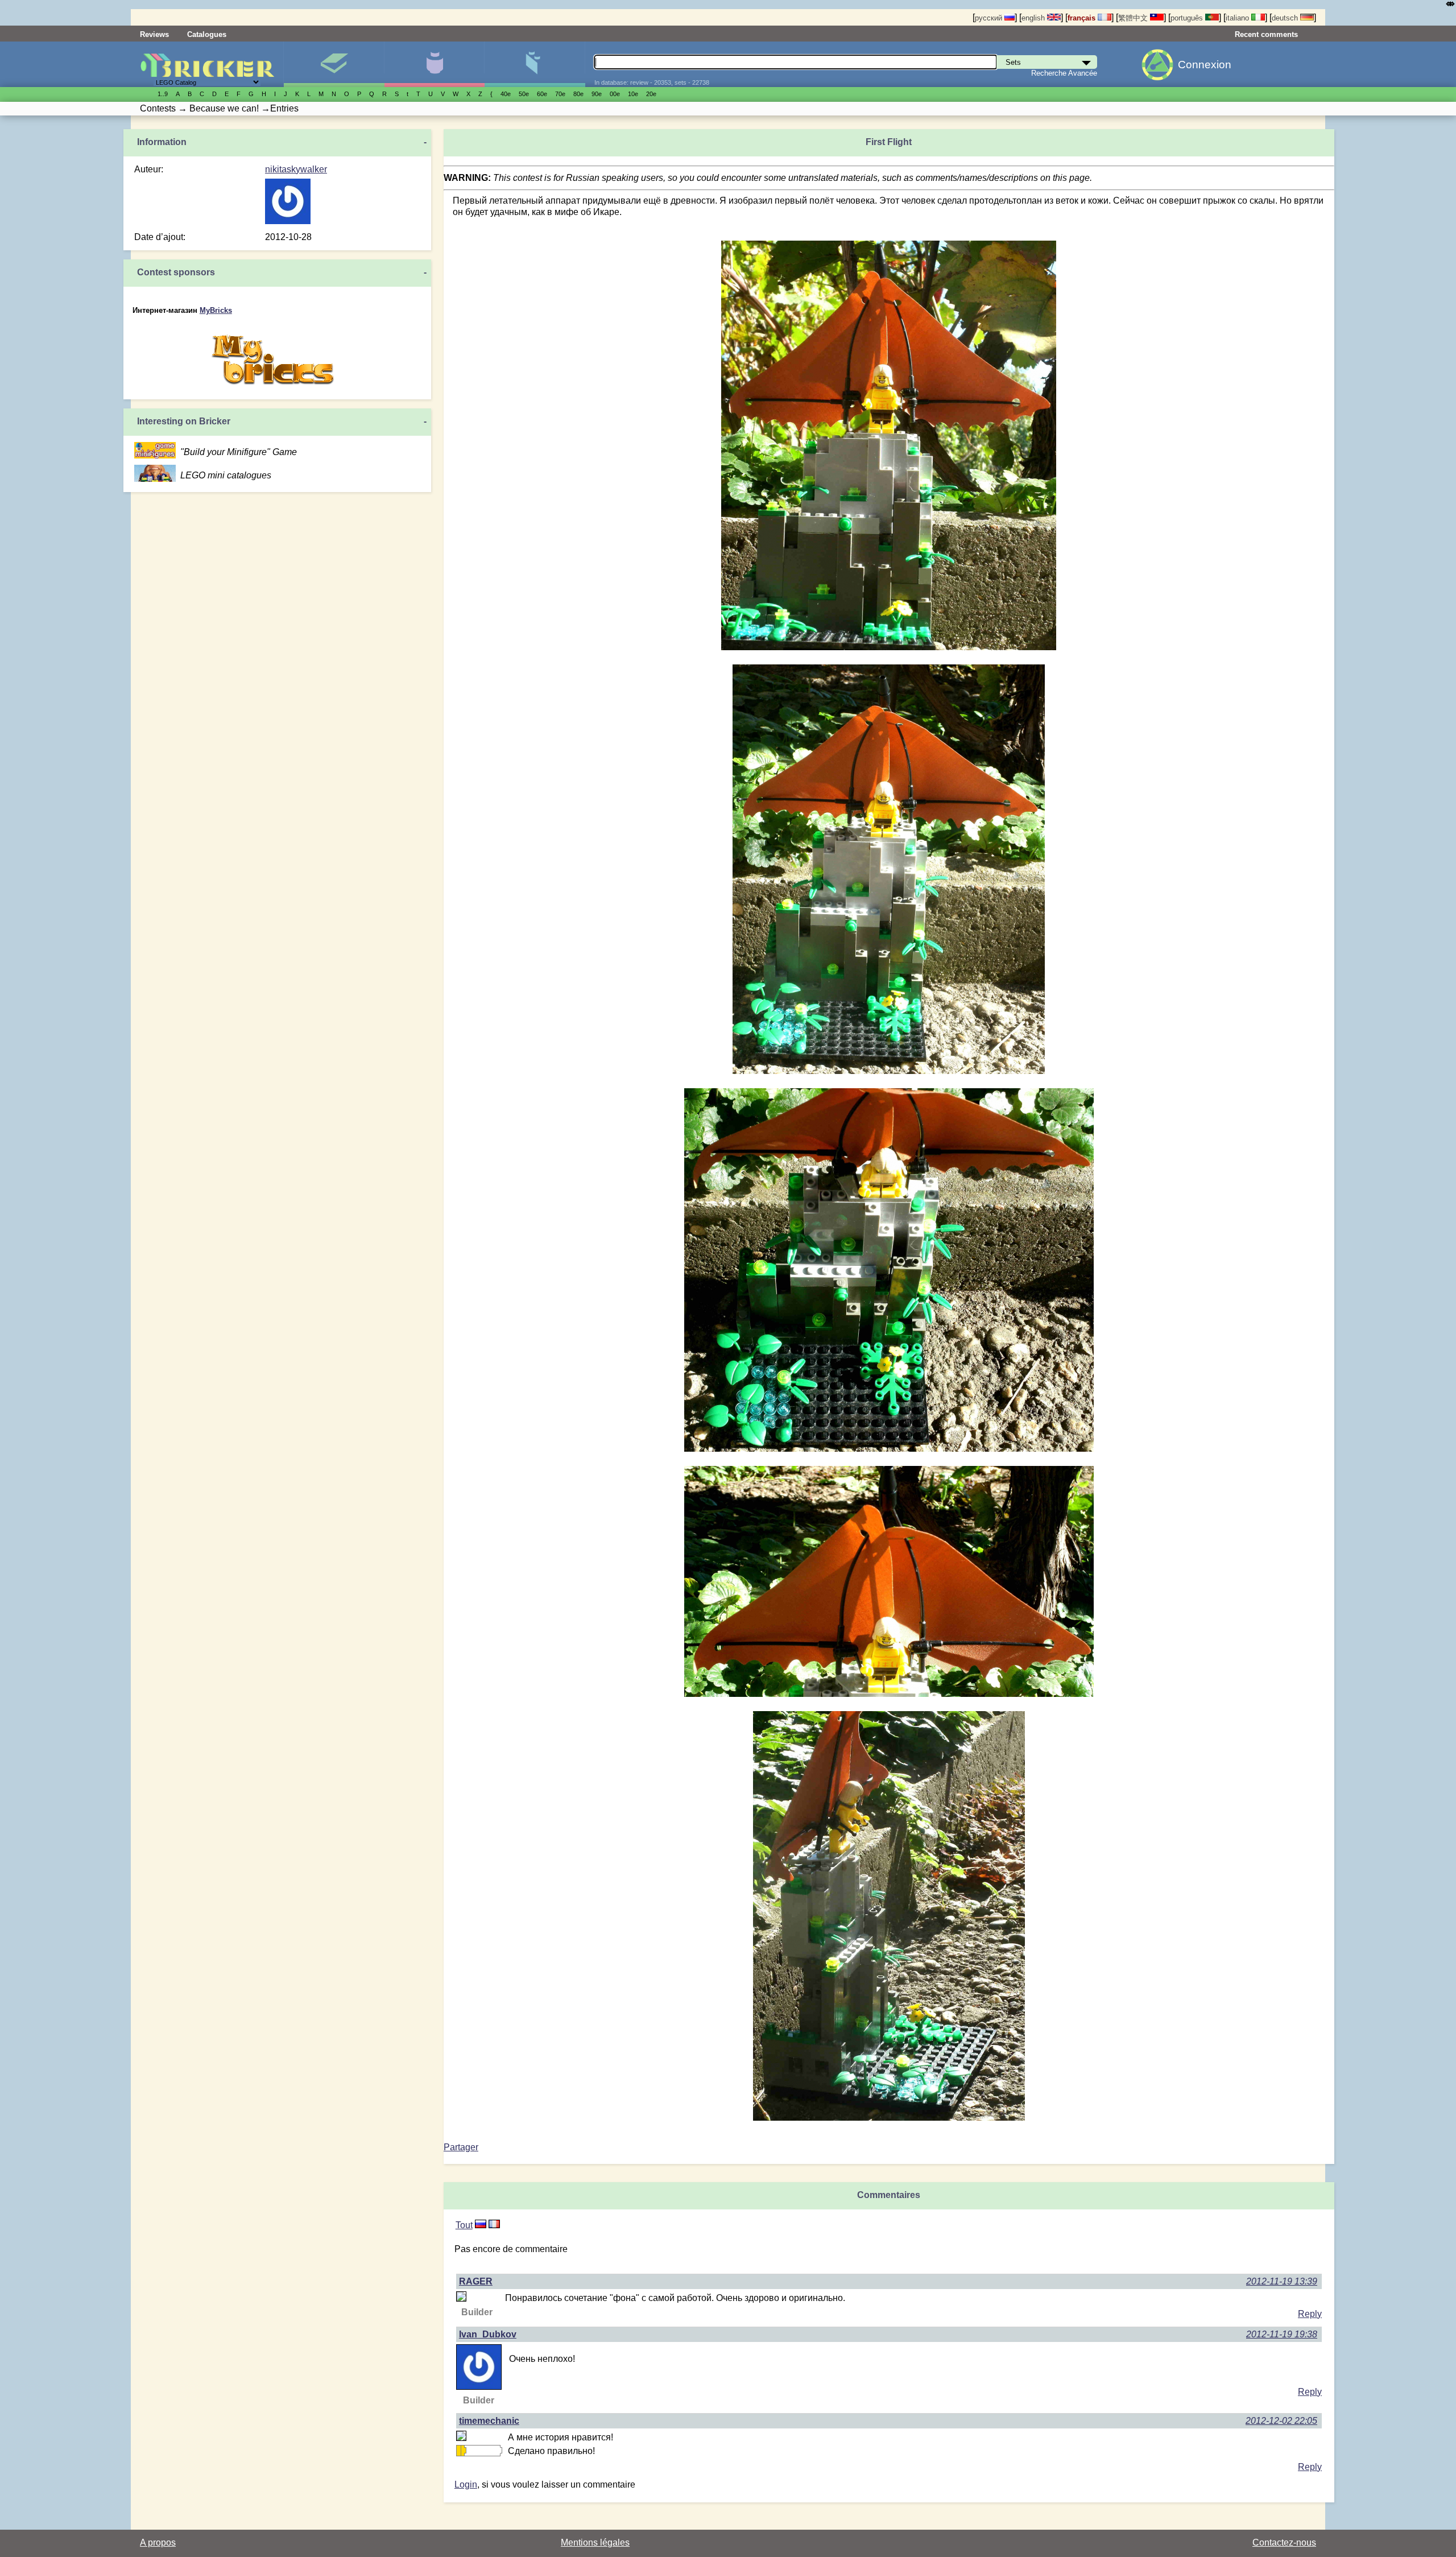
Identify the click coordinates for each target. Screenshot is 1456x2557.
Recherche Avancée (1064, 73)
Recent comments (1266, 34)
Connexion (1205, 65)
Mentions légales (595, 2542)
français (1083, 18)
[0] (494, 2225)
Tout (464, 2225)
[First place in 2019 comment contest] (458, 2451)
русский (990, 18)
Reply (1310, 2314)
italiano (1238, 18)
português (1188, 18)
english (1034, 18)
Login (466, 2484)
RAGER (476, 2281)
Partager (461, 2147)
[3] (481, 2225)
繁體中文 (1134, 18)
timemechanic (489, 2421)
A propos (158, 2542)
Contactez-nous (1284, 2542)
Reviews (154, 34)
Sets (334, 64)
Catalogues (207, 34)
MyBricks (216, 310)
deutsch (1286, 18)
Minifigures (434, 64)
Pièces (534, 64)
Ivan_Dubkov (488, 2334)
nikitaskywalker (296, 169)
